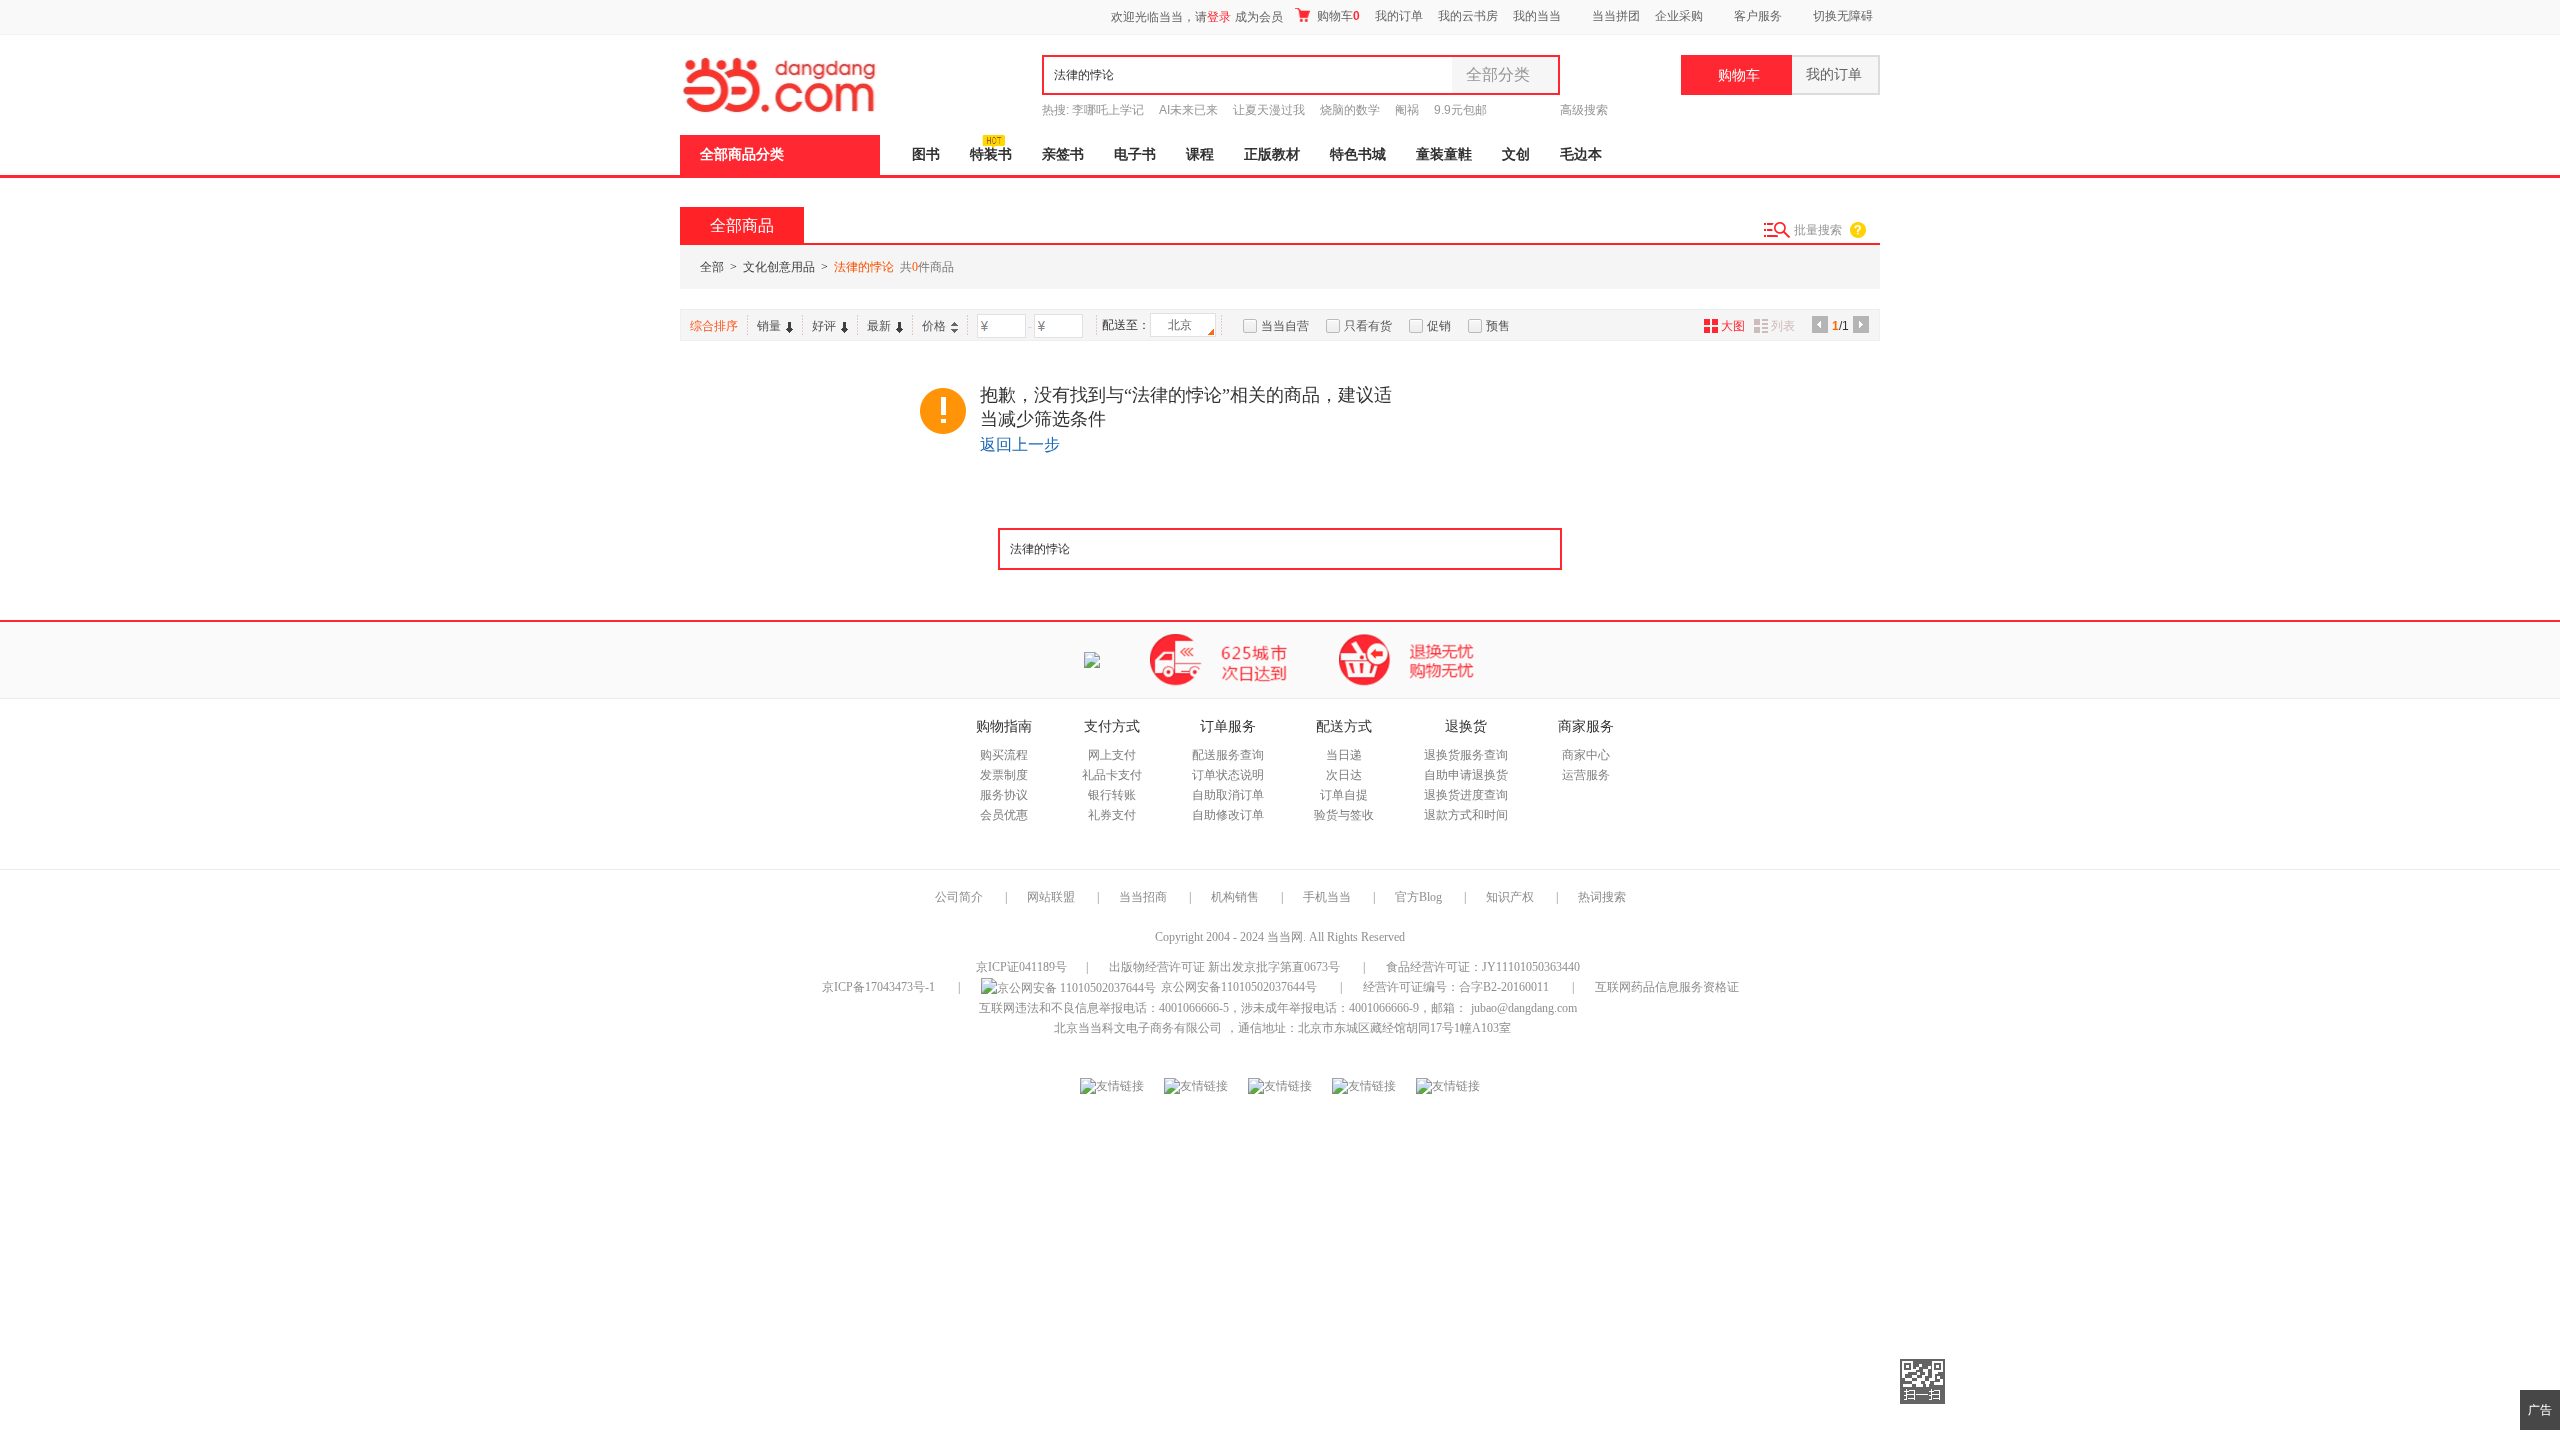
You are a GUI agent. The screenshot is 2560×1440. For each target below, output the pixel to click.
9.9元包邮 (1460, 110)
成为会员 (1259, 17)
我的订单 (1399, 16)
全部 (712, 267)
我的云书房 (1468, 16)
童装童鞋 (1444, 154)
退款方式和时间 (1466, 815)
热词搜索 (1602, 897)
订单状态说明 (1228, 775)
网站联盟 (1051, 897)
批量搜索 (1818, 230)
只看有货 (1368, 326)
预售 (1498, 326)
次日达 (1344, 775)
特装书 (991, 154)
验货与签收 (1344, 815)
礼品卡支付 (1112, 775)
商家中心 (1586, 755)
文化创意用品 (779, 267)
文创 (1516, 154)
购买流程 (1004, 755)
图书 (926, 154)
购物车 (1337, 16)
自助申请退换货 (1466, 775)
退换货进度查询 (1466, 795)
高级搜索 (1584, 110)
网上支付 (1112, 755)
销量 (769, 326)
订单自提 (1344, 795)
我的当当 (1537, 16)
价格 (934, 326)
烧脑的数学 (1350, 110)
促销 (1439, 326)
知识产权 (1511, 897)
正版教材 (1272, 154)
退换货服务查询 (1466, 755)
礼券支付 (1112, 815)
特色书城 (1358, 154)
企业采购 (1679, 16)
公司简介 (959, 897)
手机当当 (1327, 897)
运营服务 (1586, 775)
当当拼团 (1616, 16)
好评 (824, 326)
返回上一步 (1020, 444)
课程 (1200, 154)
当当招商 (1143, 897)
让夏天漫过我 (1269, 110)
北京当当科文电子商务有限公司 (1138, 1028)
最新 (879, 326)
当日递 (1344, 755)
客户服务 (1758, 16)
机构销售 (1235, 897)
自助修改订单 (1228, 815)
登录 (1219, 17)
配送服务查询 (1228, 755)
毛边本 (1581, 154)
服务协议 (1004, 795)
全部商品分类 (742, 154)
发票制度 (1004, 775)
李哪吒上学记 (1108, 110)
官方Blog (1418, 897)
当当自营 (1285, 326)
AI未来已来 (1188, 110)
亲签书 (1063, 154)
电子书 (1135, 154)
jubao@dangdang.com (1524, 1008)
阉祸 (1407, 110)
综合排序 (714, 326)
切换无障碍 (1843, 16)
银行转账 (1112, 795)
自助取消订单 (1228, 795)
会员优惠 (1004, 815)
